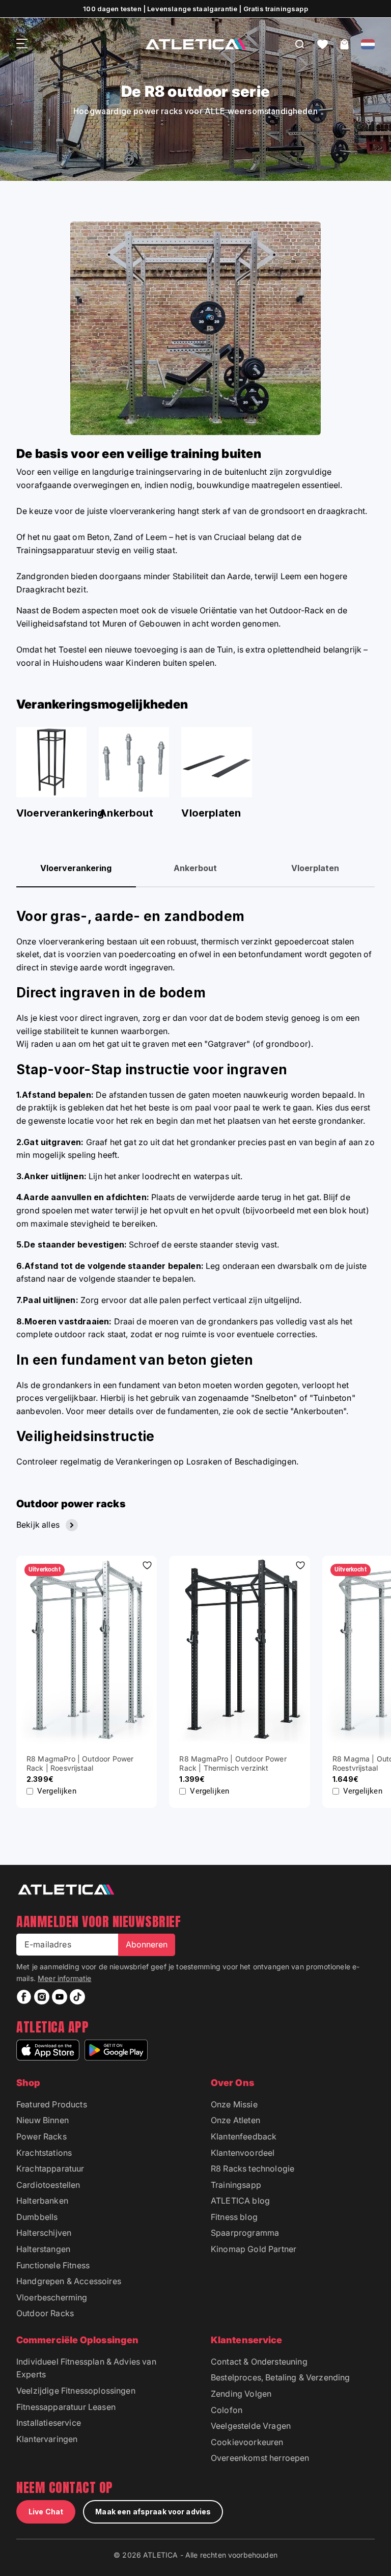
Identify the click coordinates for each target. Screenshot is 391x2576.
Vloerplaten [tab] (315, 868)
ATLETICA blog (240, 2201)
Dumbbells (37, 2217)
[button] (323, 44)
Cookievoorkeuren (247, 2442)
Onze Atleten (235, 2120)
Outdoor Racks (45, 2313)
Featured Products (52, 2104)
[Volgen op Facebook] (24, 1997)
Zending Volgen (241, 2394)
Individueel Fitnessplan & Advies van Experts (86, 2368)
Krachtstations (44, 2153)
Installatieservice (49, 2423)
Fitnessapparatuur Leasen (66, 2407)
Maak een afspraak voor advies (153, 2512)
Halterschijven (44, 2233)
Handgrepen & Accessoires (69, 2281)
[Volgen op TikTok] (77, 1997)
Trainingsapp (236, 2185)
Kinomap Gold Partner (254, 2249)
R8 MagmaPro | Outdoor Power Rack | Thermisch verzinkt (233, 1763)
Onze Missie (234, 2104)
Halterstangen (43, 2249)
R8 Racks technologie (253, 2168)
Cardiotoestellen (48, 2185)
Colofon (227, 2410)
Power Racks (41, 2136)
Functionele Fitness (53, 2265)
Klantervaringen (47, 2439)
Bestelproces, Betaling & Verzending (281, 2377)
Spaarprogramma (245, 2233)
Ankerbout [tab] (195, 868)
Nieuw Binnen (43, 2120)
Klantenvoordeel (243, 2153)
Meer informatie (64, 1978)
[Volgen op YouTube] (60, 1997)
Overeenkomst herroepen (260, 2458)
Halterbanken (42, 2201)
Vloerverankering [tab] (76, 868)
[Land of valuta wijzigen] (368, 44)
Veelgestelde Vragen (251, 2426)
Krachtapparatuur (50, 2168)
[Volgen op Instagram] (42, 1997)
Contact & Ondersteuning (259, 2362)
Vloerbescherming (52, 2297)
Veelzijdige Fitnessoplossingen (76, 2391)
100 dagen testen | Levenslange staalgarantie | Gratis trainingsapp (195, 9)
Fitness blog (234, 2217)
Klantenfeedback (244, 2136)
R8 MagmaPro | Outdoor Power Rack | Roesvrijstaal (80, 1763)
